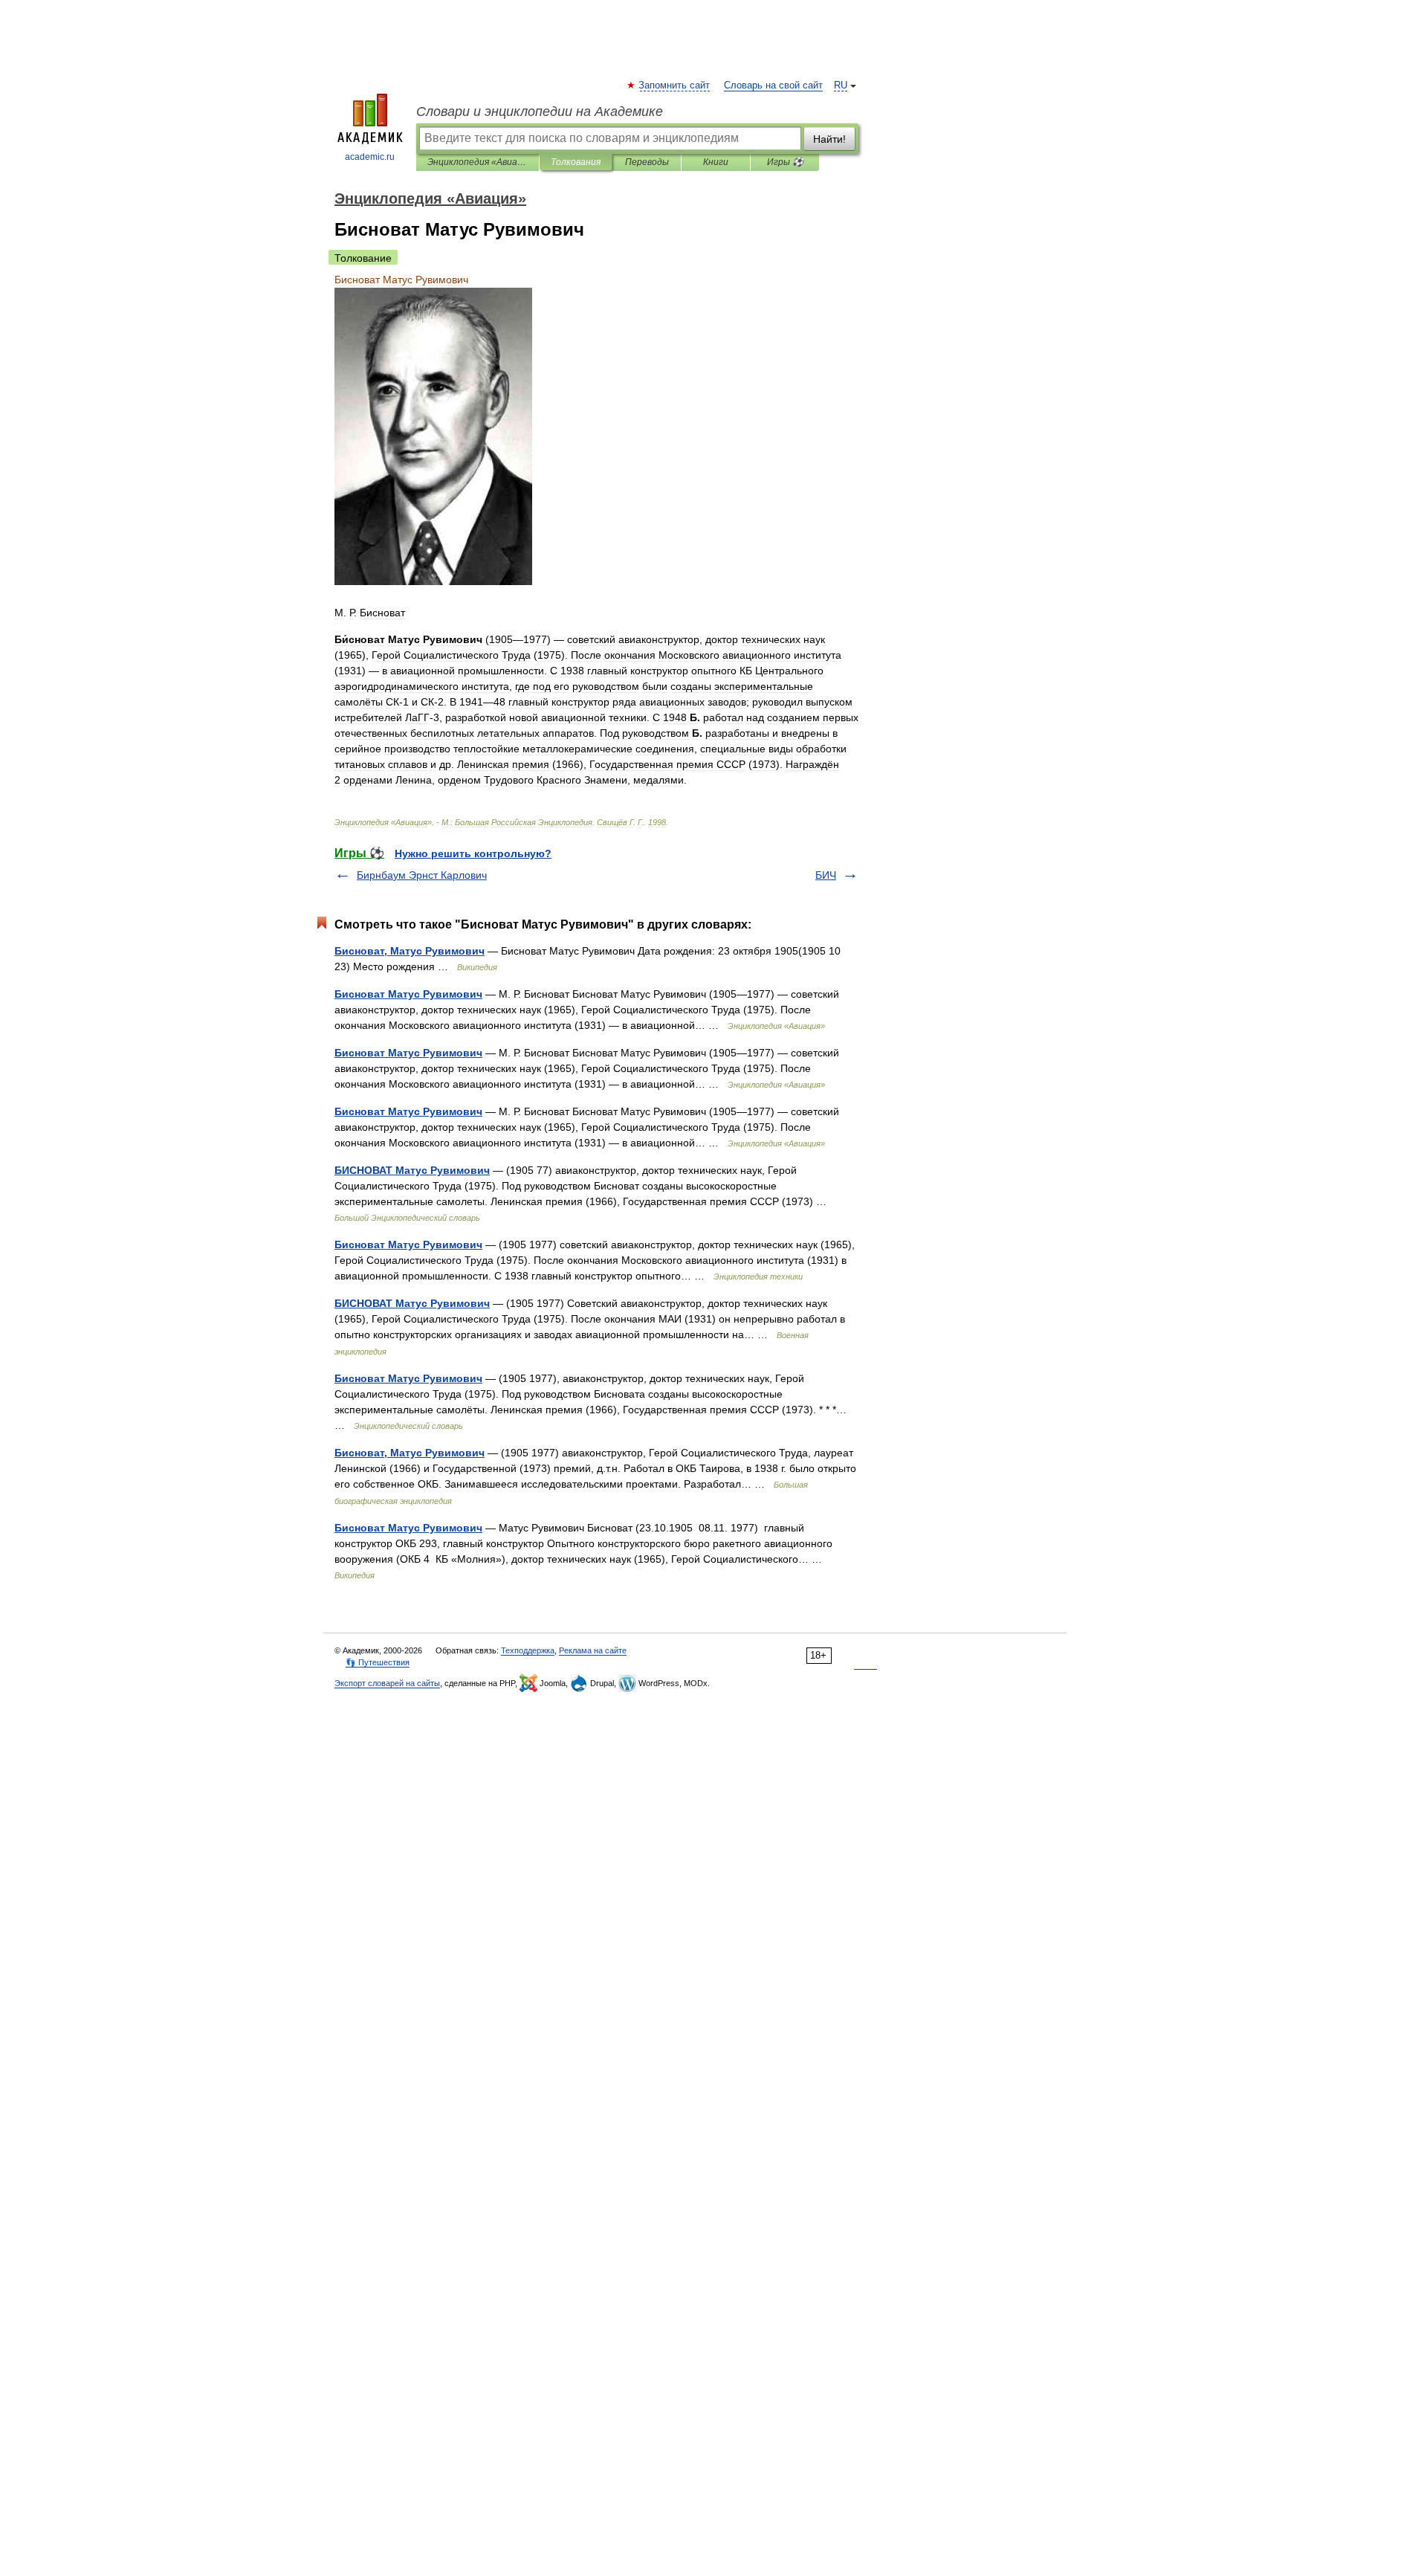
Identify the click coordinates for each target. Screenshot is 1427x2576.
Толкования (576, 162)
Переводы (647, 162)
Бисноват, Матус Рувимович (410, 951)
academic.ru (370, 157)
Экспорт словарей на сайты (387, 1683)
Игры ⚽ (785, 162)
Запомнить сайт (675, 85)
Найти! (829, 139)
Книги (716, 162)
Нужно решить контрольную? (473, 853)
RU (841, 85)
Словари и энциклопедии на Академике (540, 112)
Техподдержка (528, 1650)
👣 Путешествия (378, 1662)
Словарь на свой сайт (773, 85)
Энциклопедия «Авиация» (478, 162)
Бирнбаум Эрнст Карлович (422, 875)
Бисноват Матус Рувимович (408, 994)
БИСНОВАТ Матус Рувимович (412, 1170)
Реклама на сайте (593, 1650)
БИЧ (826, 875)
